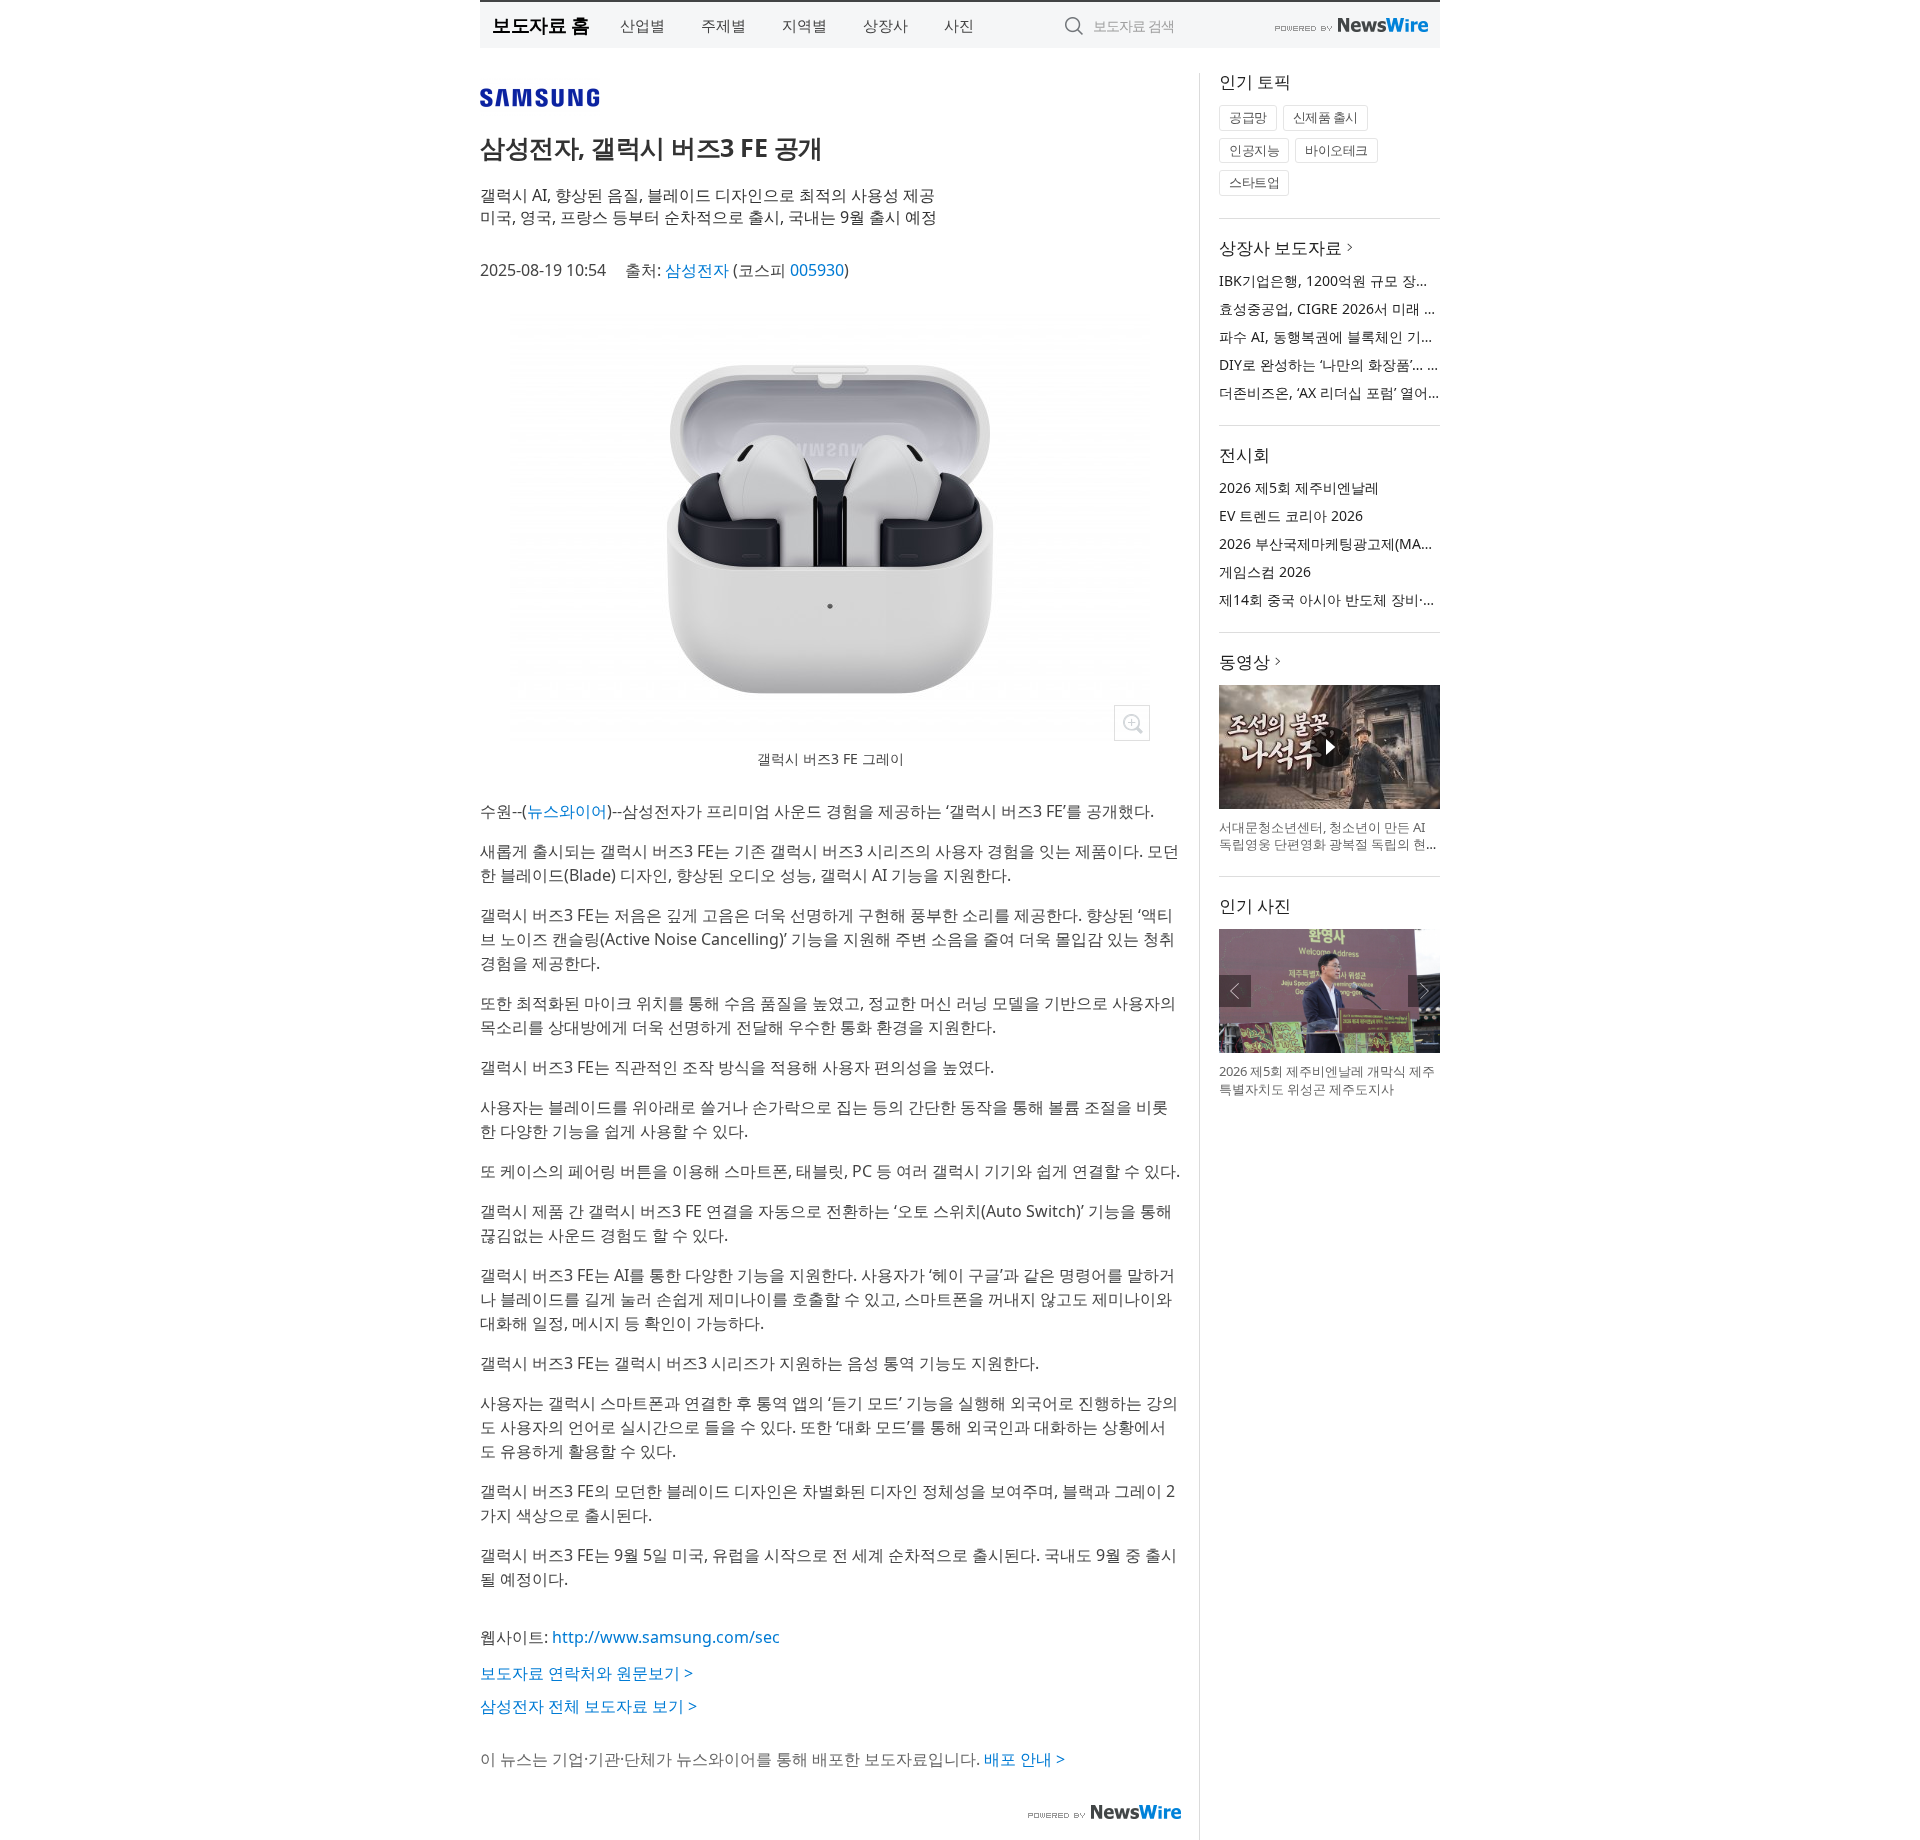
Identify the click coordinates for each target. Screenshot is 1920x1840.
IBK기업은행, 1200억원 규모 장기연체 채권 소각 (1370, 280)
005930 (817, 270)
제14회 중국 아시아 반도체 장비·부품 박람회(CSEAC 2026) (1401, 599)
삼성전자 (697, 270)
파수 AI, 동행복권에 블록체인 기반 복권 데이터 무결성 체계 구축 (1421, 336)
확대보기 (1132, 723)
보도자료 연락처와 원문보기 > (586, 1673)
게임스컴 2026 (1265, 571)
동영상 (1244, 661)
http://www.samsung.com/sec (666, 1637)
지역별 (804, 25)
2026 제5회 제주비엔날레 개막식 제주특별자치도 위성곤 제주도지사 (1327, 1080)
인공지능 (1254, 150)
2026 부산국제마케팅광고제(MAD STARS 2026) (1367, 543)
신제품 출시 (1325, 117)
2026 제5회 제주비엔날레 (1299, 487)
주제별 (723, 25)
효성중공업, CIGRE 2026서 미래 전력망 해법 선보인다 (1388, 308)
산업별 (642, 25)
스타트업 (1254, 182)
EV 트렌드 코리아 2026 (1291, 515)
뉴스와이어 (567, 811)
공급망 (1248, 117)
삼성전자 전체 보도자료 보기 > (588, 1706)
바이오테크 (1336, 150)
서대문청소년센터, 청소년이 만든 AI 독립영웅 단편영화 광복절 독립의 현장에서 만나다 (1329, 844)
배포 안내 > (1024, 1759)
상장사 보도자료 (1280, 247)
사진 (959, 25)
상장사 (885, 25)
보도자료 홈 (540, 24)
